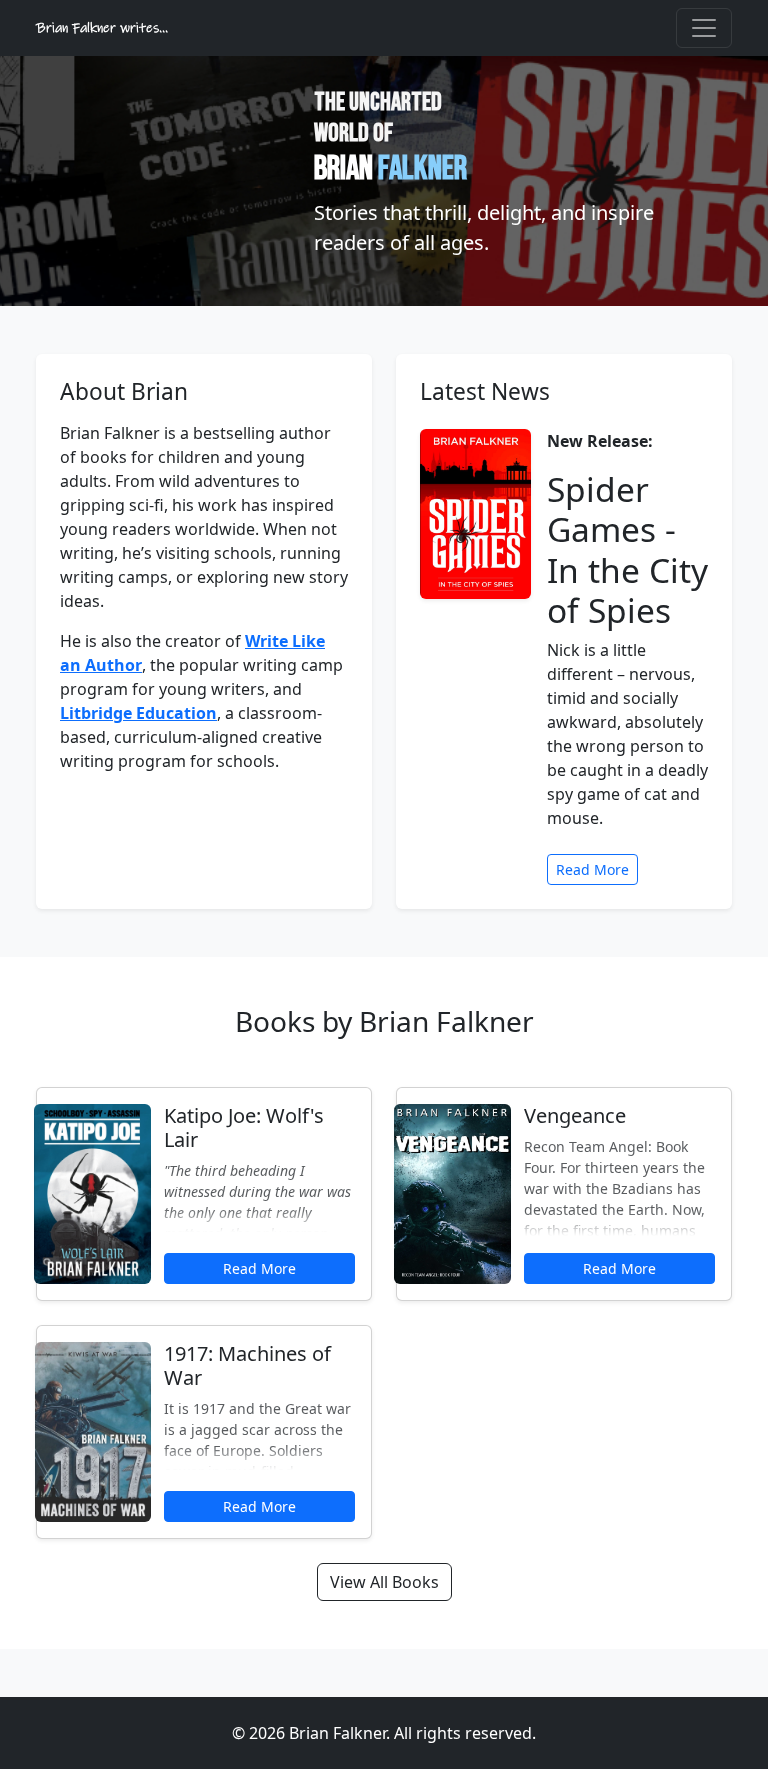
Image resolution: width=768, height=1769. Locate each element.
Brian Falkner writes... (102, 28)
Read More (592, 869)
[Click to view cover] (92, 1194)
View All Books (384, 1582)
